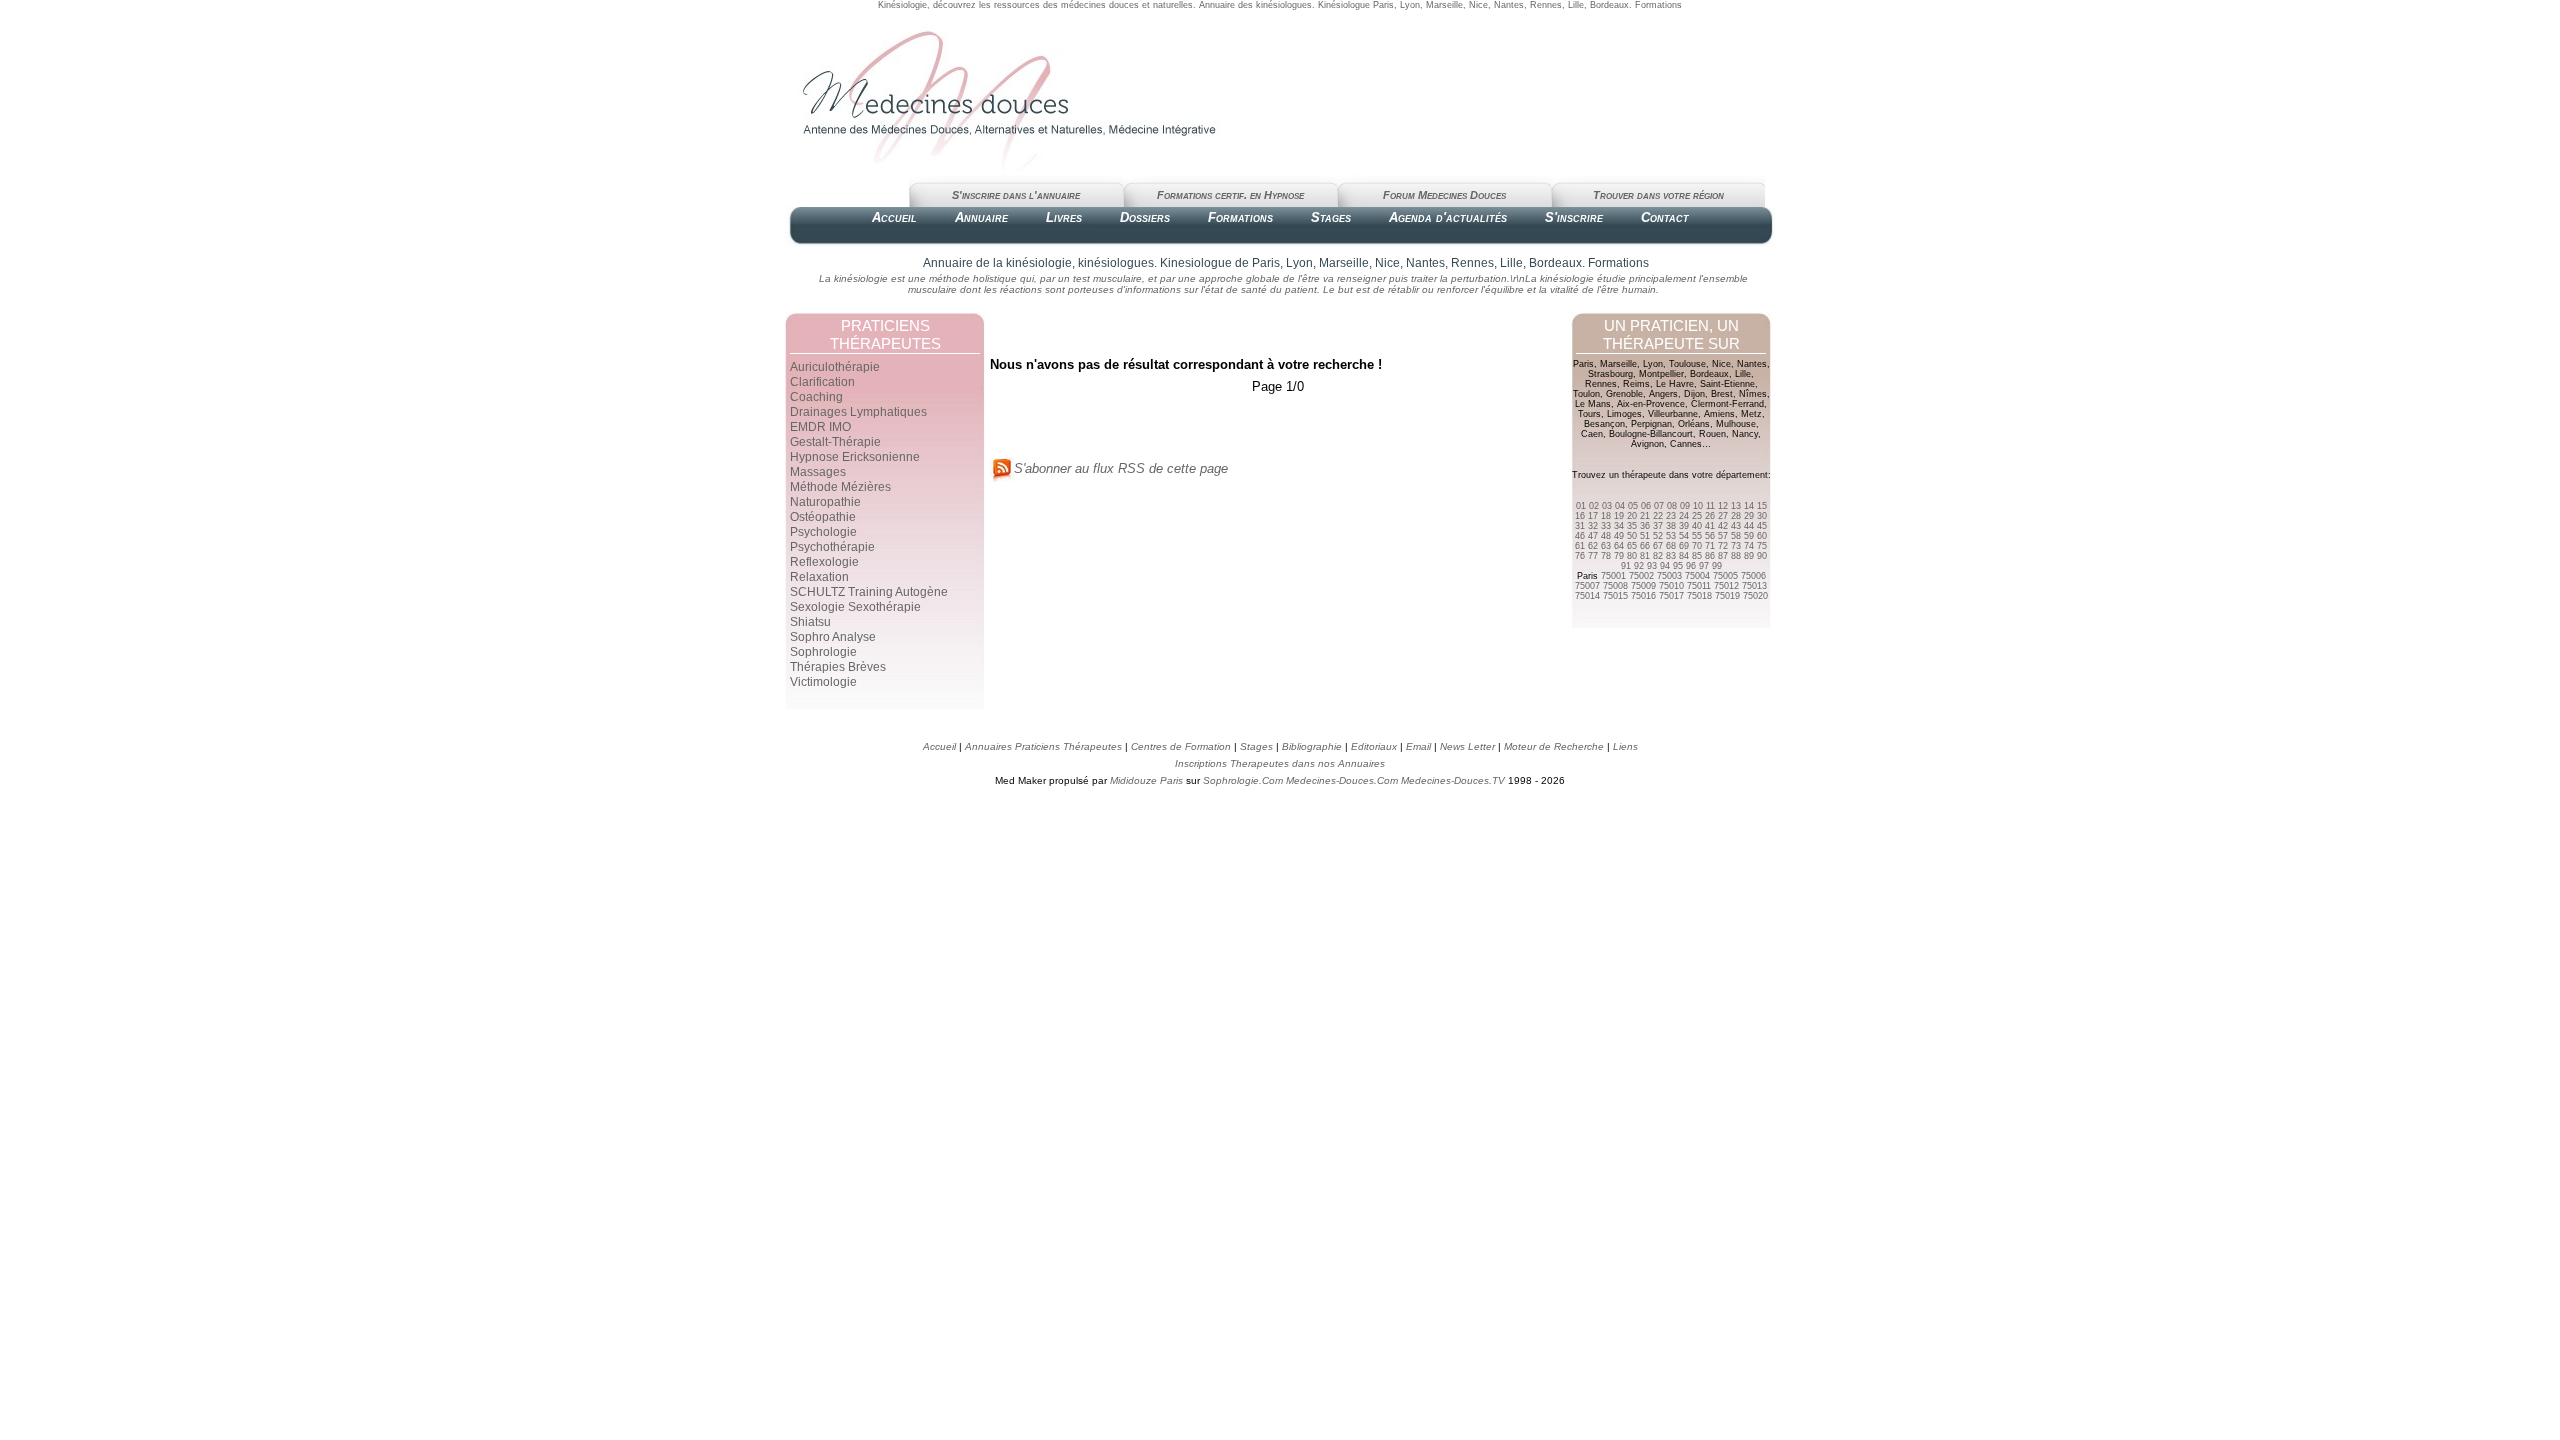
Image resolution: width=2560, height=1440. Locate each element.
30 (1762, 516)
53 (1671, 536)
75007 (1587, 586)
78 (1606, 556)
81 (1645, 556)
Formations (1240, 217)
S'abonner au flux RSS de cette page (1121, 468)
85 (1697, 556)
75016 (1643, 596)
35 (1632, 526)
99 (1717, 566)
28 (1736, 516)
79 (1619, 556)
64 (1619, 546)
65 (1632, 546)
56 (1710, 536)
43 (1736, 526)
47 (1593, 536)
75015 (1615, 596)
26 (1710, 516)
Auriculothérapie (835, 367)
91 (1626, 566)
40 (1697, 526)
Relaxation (819, 577)
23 (1671, 516)
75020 (1755, 596)
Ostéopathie (823, 517)
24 (1684, 516)
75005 (1725, 576)
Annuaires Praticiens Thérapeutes (1045, 746)
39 (1684, 526)
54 (1684, 536)
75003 (1669, 576)
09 (1685, 506)
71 (1710, 546)
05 (1633, 506)
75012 (1726, 586)
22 (1658, 516)
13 (1736, 506)
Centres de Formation (1181, 746)
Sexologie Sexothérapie (855, 607)
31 (1580, 526)
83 (1671, 556)
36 (1645, 526)
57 (1723, 536)
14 (1749, 506)
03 (1607, 506)
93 (1652, 566)
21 (1645, 516)
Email (1418, 746)
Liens (1625, 746)
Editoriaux (1374, 746)
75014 (1587, 596)
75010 (1671, 586)
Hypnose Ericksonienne (855, 457)
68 (1671, 546)
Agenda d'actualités (1448, 217)
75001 (1613, 576)
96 (1691, 566)
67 (1658, 546)
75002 (1641, 576)
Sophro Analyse (833, 637)
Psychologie (823, 532)
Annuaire (981, 217)
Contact (1665, 217)
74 (1749, 546)
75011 (1699, 586)
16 (1580, 516)
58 (1736, 536)
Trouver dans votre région (1658, 195)
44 (1749, 526)
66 (1645, 546)
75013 (1754, 586)
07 (1659, 506)
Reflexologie (824, 562)
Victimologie (823, 682)
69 (1684, 546)
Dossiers (1145, 217)
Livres (1064, 217)
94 (1665, 566)
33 (1606, 526)
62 (1593, 546)
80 (1632, 556)
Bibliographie (1312, 746)
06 (1646, 506)
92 (1639, 566)
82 (1658, 556)
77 (1593, 556)
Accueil (894, 217)
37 (1658, 526)
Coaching (816, 397)
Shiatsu (810, 622)
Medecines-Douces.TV (1453, 780)
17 (1593, 516)
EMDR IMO (820, 427)
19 (1619, 516)
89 (1749, 556)
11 (1710, 506)
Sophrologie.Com (1243, 780)
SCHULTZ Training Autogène (869, 592)
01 (1581, 506)
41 (1710, 526)
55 (1697, 536)
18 (1606, 516)
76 (1580, 556)
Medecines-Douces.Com (1342, 780)
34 (1619, 526)
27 (1723, 516)
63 (1606, 546)
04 (1620, 506)
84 (1684, 556)
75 (1762, 546)
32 (1593, 526)
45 (1762, 526)
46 (1580, 536)
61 (1580, 546)
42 (1723, 526)
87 (1723, 556)
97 (1704, 566)
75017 (1671, 596)
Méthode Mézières (840, 487)
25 (1697, 516)
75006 (1753, 576)
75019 (1727, 596)
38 (1671, 526)
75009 (1643, 586)
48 (1606, 536)
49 (1619, 536)
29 (1749, 516)
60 (1762, 536)
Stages (1331, 217)
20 (1632, 516)
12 (1723, 506)
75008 (1615, 586)
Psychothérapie (832, 547)
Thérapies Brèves (838, 667)
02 (1594, 506)
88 (1736, 556)
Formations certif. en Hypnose (1230, 195)
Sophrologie (823, 652)
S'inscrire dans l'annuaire (1016, 195)
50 (1632, 536)
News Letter (1467, 746)
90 (1762, 556)
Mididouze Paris (1146, 780)
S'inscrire (1574, 217)
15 (1762, 506)
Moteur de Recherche (1554, 746)
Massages (818, 472)
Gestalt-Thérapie (835, 442)
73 (1736, 546)
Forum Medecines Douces (1444, 195)
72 (1723, 546)
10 (1698, 506)
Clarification (822, 382)
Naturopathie (825, 502)
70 (1697, 546)
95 (1678, 566)
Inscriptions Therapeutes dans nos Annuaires (1280, 763)
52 (1658, 536)
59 (1749, 536)
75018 (1699, 596)
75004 (1697, 576)
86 (1710, 556)
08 (1672, 506)
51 (1645, 536)
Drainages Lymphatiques (858, 412)
